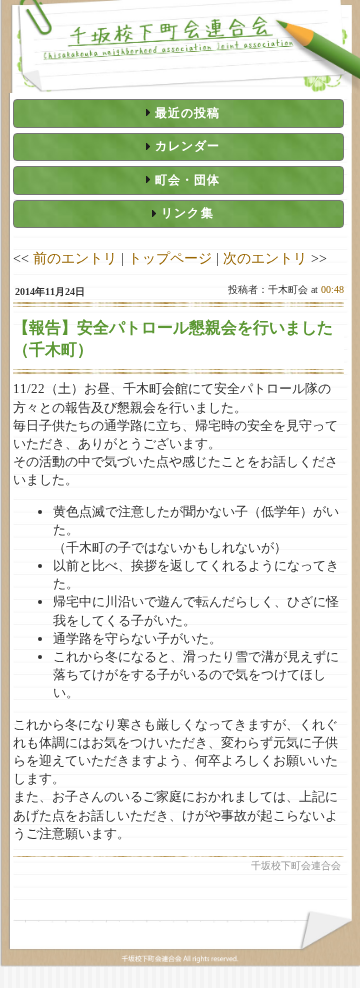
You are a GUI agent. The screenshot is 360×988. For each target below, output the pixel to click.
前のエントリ (75, 258)
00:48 (332, 289)
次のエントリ (265, 258)
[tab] (178, 113)
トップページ (170, 258)
